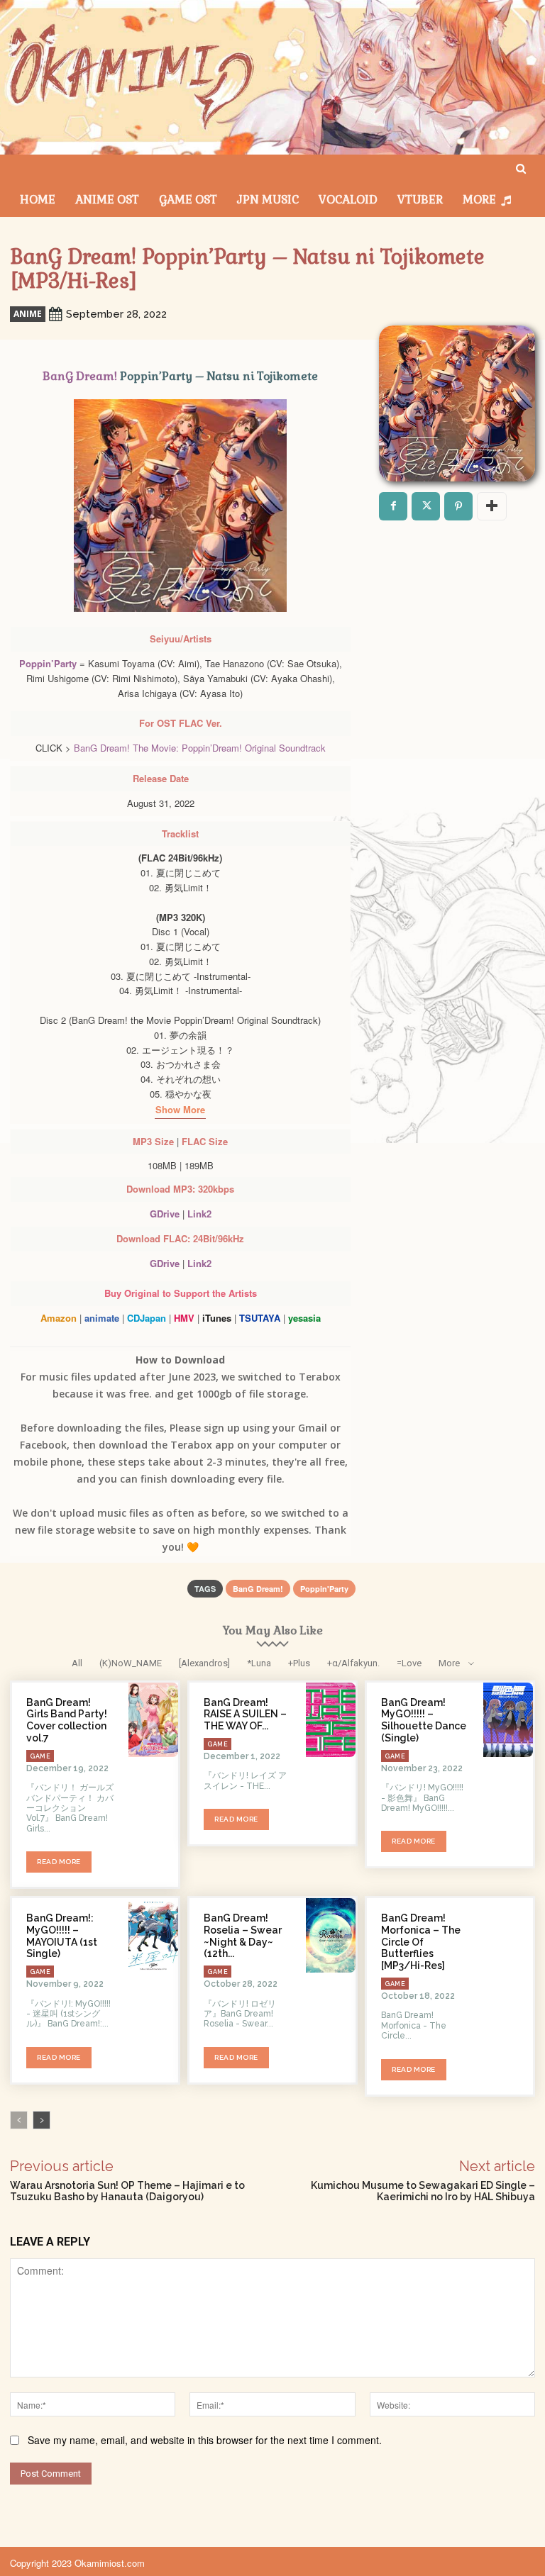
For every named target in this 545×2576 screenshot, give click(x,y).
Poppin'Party (324, 1589)
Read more (59, 1862)
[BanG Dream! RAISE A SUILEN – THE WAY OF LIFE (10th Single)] (331, 1720)
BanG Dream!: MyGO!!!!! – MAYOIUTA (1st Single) (62, 1936)
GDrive (165, 1214)
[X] (426, 506)
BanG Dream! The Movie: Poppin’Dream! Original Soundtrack (200, 748)
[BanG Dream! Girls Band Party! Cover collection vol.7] (153, 1720)
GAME (40, 1756)
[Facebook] (393, 506)
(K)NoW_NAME (131, 1663)
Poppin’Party (48, 663)
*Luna (259, 1663)
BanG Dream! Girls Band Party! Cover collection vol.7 (67, 1720)
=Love (409, 1663)
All (77, 1663)
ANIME (28, 314)
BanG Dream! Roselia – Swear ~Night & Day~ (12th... (243, 1936)
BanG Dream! (80, 376)
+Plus (299, 1663)
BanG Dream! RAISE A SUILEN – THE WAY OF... (245, 1714)
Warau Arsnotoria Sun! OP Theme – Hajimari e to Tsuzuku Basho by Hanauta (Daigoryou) (127, 2191)
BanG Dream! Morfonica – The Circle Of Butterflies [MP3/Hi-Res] (421, 1942)
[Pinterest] (458, 506)
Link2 (199, 1214)
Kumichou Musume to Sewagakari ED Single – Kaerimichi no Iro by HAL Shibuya (423, 2191)
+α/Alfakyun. (353, 1663)
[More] (492, 506)
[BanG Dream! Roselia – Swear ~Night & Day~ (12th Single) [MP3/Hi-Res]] (331, 1935)
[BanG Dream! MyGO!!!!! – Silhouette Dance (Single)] (508, 1720)
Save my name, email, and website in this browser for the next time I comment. (205, 2440)
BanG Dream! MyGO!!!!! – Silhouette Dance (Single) (424, 1720)
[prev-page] (19, 2120)
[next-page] (42, 2120)
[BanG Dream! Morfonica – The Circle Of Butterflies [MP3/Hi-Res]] (508, 1935)
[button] (521, 169)
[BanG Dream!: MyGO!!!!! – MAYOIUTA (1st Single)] (153, 1935)
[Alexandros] (204, 1663)
